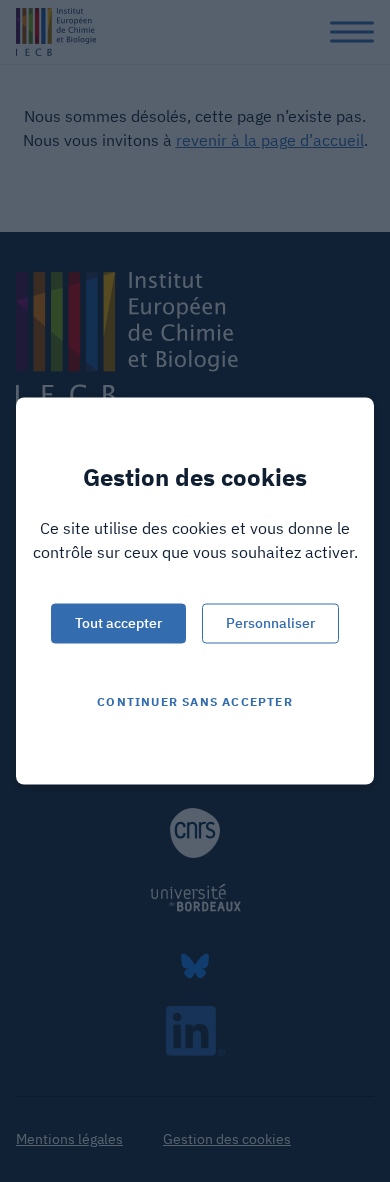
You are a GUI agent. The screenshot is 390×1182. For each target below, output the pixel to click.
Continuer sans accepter (195, 701)
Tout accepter (118, 623)
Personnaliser (270, 623)
